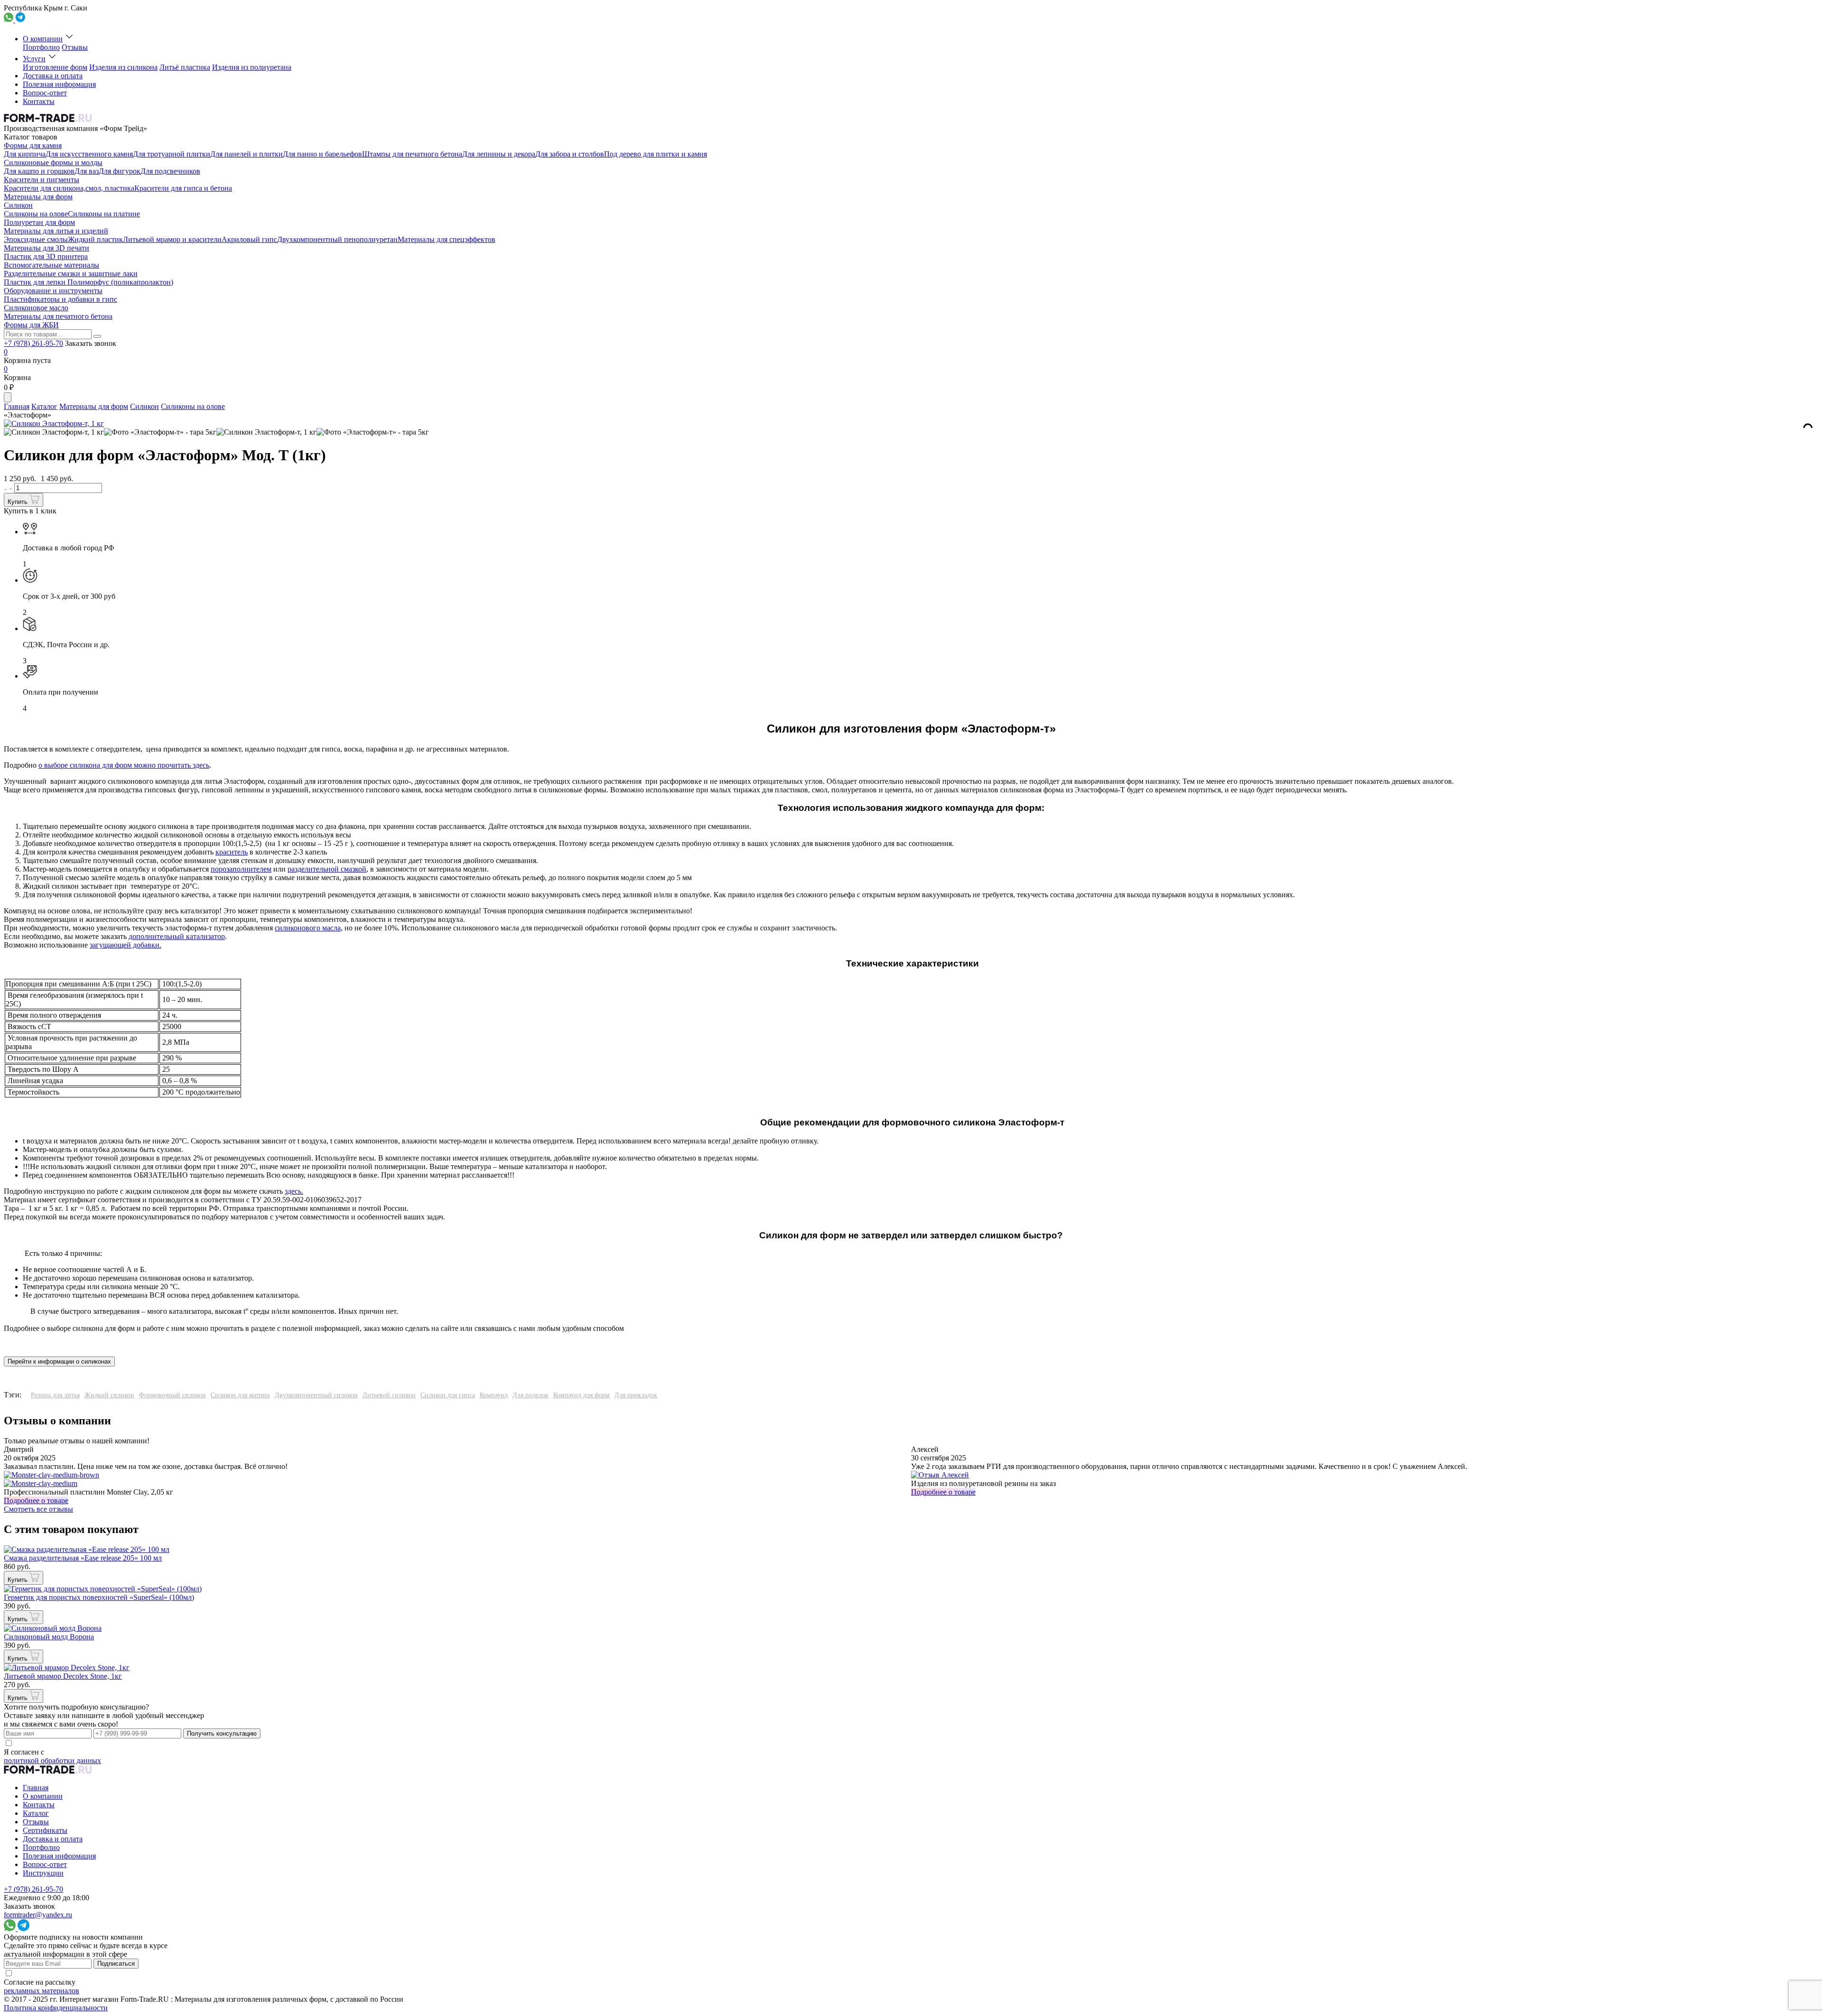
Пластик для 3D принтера (46, 256)
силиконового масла (308, 928)
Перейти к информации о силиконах (59, 1361)
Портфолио (41, 47)
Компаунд (494, 1395)
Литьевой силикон (389, 1395)
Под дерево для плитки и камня (655, 154)
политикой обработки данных (52, 1761)
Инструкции (43, 1873)
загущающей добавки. (125, 945)
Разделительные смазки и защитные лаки (71, 274)
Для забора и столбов (570, 154)
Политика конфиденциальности (56, 2008)
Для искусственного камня (89, 154)
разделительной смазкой (327, 869)
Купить (19, 502)
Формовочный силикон (172, 1395)
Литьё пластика (185, 67)
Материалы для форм (38, 197)
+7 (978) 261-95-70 (33, 343)
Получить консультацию (222, 1733)
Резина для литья (55, 1395)
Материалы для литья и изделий (56, 231)
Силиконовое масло (36, 308)
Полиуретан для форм (39, 222)
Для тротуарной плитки (172, 154)
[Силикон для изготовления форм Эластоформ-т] (54, 432)
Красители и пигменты (42, 180)
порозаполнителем (241, 869)
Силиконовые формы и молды (53, 163)
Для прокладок (636, 1395)
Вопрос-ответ (45, 93)
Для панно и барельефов (322, 154)
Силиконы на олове (36, 214)
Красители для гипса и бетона (183, 188)
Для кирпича (25, 154)
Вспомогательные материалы (51, 265)
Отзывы (75, 47)
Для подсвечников (170, 171)
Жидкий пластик (95, 239)
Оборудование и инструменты (53, 291)
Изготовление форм (55, 67)
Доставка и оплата (53, 76)
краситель (232, 852)
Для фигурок (120, 171)
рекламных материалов (42, 1991)
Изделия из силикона (123, 67)
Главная (17, 406)
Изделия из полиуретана (252, 67)
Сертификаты (45, 1830)
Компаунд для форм (581, 1395)
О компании (43, 39)
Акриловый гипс (249, 239)
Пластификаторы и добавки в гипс (60, 299)
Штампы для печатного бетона (412, 154)
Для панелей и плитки (246, 154)
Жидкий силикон (109, 1395)
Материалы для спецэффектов (446, 239)
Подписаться (116, 1964)
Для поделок (530, 1395)
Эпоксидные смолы (36, 239)
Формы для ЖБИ (31, 325)
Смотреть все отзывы (38, 1509)
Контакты (39, 101)
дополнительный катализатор (177, 936)
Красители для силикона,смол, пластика (69, 188)
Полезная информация (59, 84)
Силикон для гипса (448, 1395)
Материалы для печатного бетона (58, 316)
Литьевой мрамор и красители (172, 239)
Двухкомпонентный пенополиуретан (337, 239)
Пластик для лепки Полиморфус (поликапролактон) (88, 282)
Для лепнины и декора (499, 154)
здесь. (294, 1191)
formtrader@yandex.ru (38, 1915)
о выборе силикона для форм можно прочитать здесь (124, 765)
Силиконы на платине (104, 214)
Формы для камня (33, 145)
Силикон (18, 205)
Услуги (34, 59)
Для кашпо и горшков (39, 171)
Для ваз (87, 171)
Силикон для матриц (240, 1395)
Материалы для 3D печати (46, 248)
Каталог (44, 406)
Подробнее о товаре (36, 1500)
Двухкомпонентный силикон (316, 1395)
